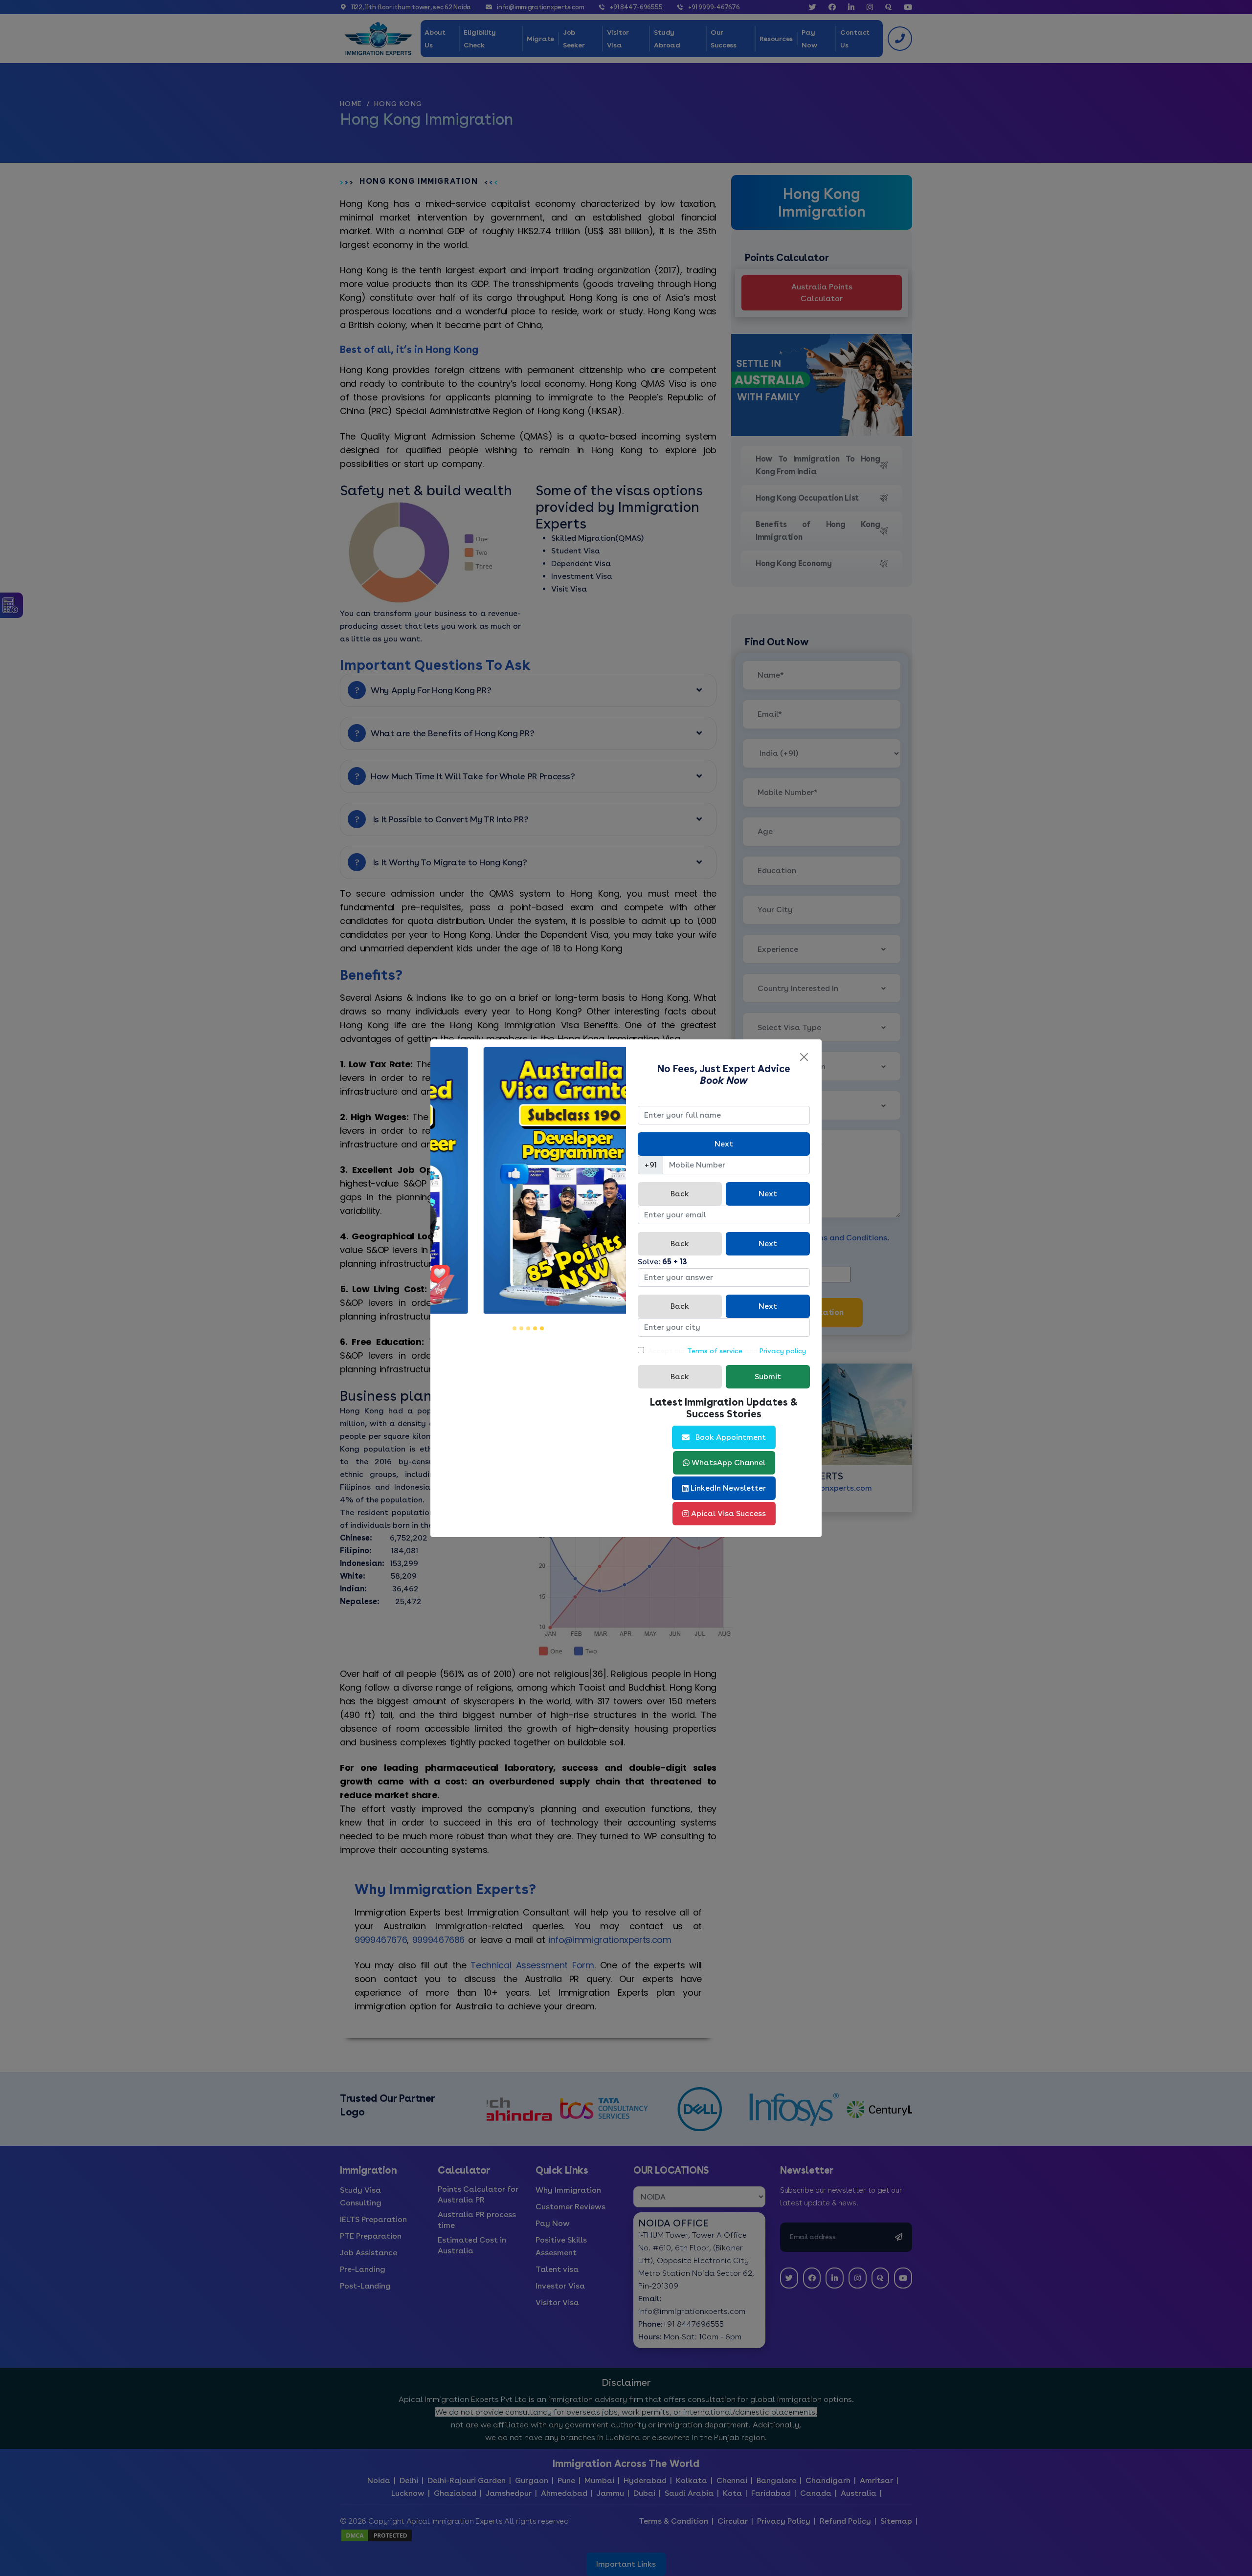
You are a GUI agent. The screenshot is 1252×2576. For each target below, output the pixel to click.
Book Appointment (731, 1437)
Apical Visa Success (728, 1513)
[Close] (804, 1057)
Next (724, 1144)
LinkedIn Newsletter (728, 1488)
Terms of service (715, 1351)
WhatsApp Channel (728, 1463)
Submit (768, 1376)
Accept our (667, 1351)
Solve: (662, 1262)
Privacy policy (783, 1351)
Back (680, 1194)
